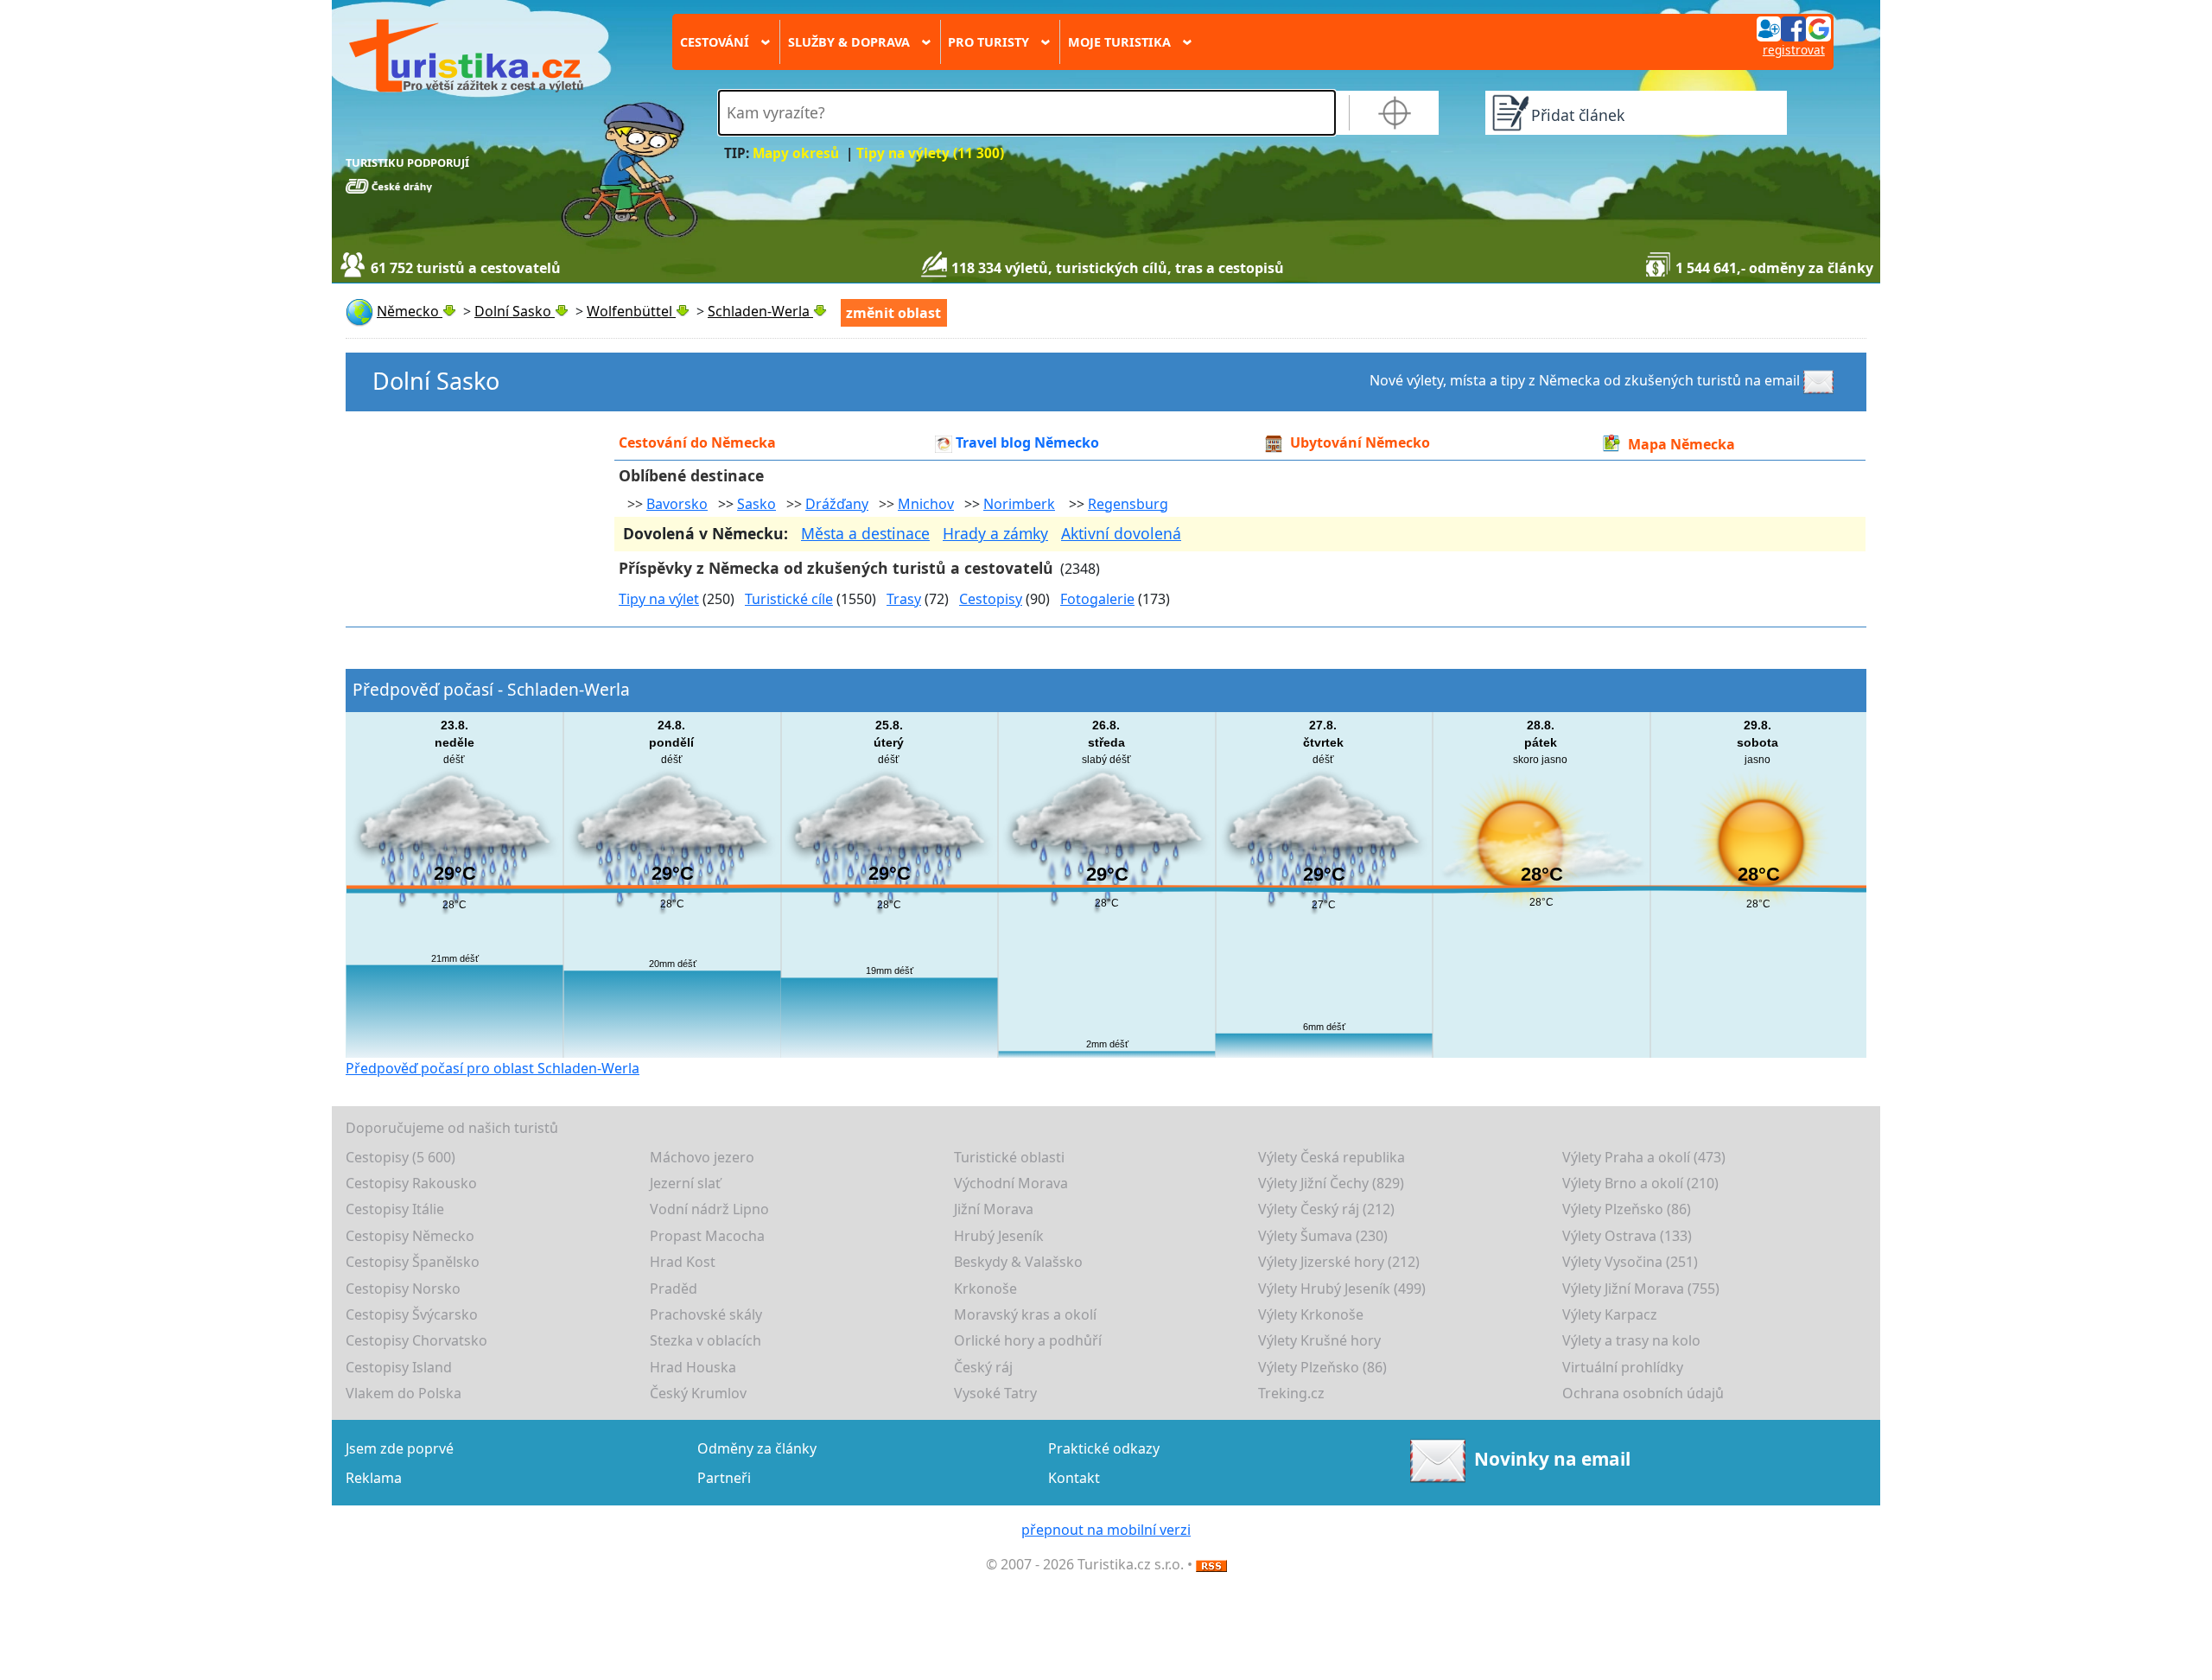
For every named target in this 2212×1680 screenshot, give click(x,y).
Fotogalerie (1097, 599)
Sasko (756, 504)
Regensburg (1128, 504)
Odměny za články (757, 1448)
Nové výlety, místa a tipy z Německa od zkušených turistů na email (1585, 380)
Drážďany (837, 504)
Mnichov (926, 504)
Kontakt (1074, 1478)
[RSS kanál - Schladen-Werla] (1211, 1564)
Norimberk (1019, 504)
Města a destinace (865, 533)
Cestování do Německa (697, 442)
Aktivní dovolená (1121, 533)
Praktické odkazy (1104, 1448)
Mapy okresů (796, 153)
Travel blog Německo (1027, 442)
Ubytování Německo (1360, 442)
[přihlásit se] (1794, 28)
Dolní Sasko (436, 381)
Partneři (724, 1478)
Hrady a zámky (995, 533)
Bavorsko (677, 504)
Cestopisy (991, 599)
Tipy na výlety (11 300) (930, 153)
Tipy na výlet (659, 599)
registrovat (1794, 50)
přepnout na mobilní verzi (1106, 1530)
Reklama (374, 1478)
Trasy (904, 599)
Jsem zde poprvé (400, 1448)
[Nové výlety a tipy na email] (1821, 380)
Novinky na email (1552, 1459)
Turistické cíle (789, 599)
